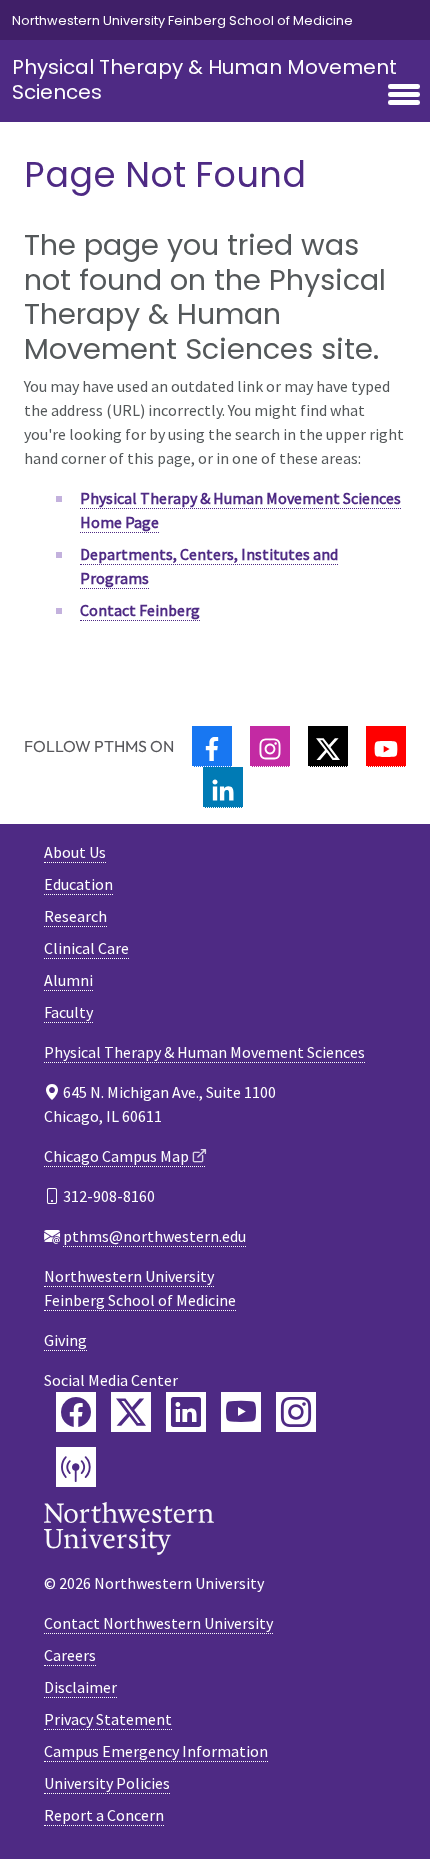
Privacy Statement (108, 1719)
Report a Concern (104, 1815)
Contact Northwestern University (158, 1623)
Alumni (68, 980)
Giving (65, 1340)
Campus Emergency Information (156, 1751)
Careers (70, 1655)
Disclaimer (80, 1687)
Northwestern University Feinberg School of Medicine (182, 20)
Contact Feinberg (140, 610)
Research (75, 916)
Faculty (68, 1012)
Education (78, 884)
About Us (75, 852)
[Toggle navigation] (404, 96)
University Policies (107, 1783)
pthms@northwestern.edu (154, 1236)
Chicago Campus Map (116, 1156)
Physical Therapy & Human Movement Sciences (204, 79)
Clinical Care (86, 948)
